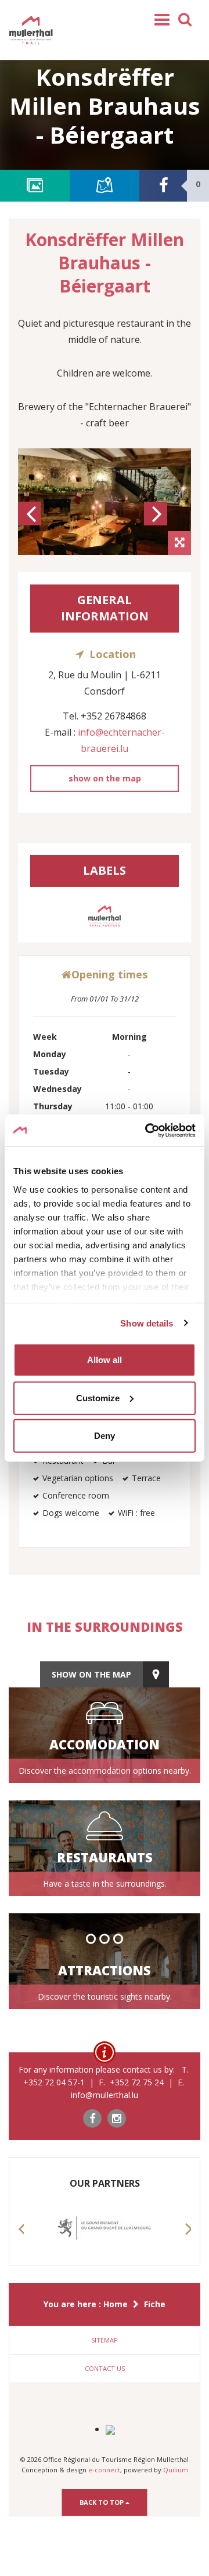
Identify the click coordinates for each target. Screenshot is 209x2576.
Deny (105, 1436)
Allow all (105, 1360)
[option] (105, 502)
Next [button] (157, 524)
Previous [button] (31, 524)
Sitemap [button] (105, 2340)
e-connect (104, 2470)
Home (116, 2304)
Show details (147, 1323)
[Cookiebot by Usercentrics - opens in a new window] (147, 1130)
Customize (98, 1397)
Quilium (176, 2470)
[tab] (105, 2340)
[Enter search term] (185, 19)
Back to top (102, 2502)
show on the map (105, 778)
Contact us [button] (105, 2368)
